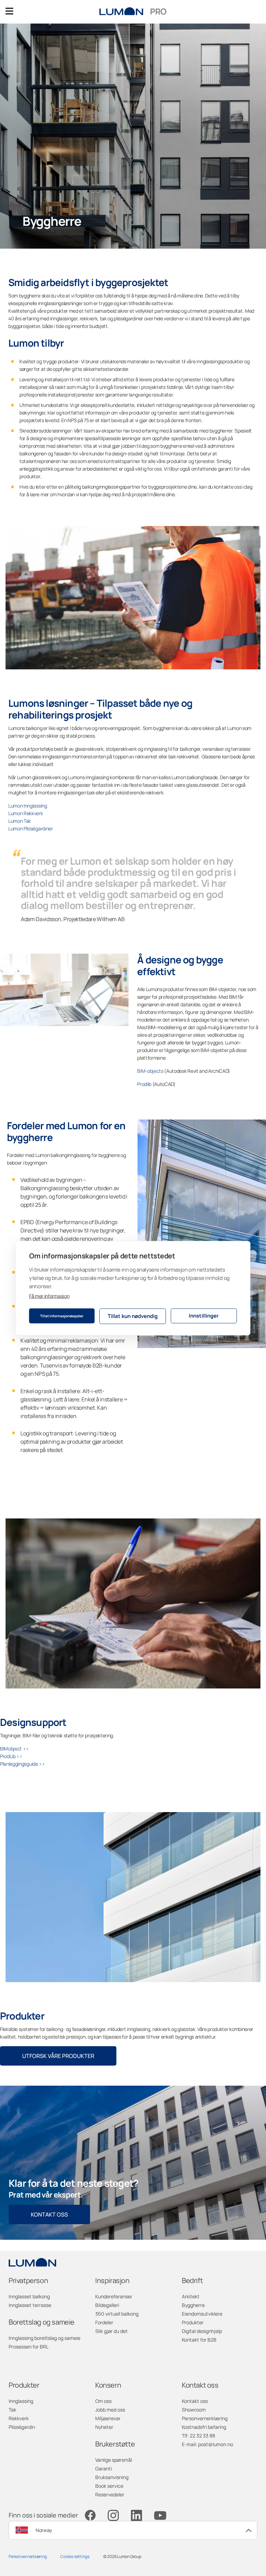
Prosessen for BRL (29, 2347)
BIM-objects (151, 1071)
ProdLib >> (11, 1756)
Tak (12, 2410)
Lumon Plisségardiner (31, 828)
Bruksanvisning (112, 2477)
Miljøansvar (108, 2418)
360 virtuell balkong (117, 2314)
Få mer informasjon (49, 1296)
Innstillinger (204, 1316)
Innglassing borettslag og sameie (45, 2338)
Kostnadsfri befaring (204, 2427)
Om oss (103, 2401)
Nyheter (104, 2427)
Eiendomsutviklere (202, 2314)
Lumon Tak (20, 821)
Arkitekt (191, 2296)
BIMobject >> (14, 1749)
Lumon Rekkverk (26, 813)
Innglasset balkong (29, 2296)
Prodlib (144, 1084)
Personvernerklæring (205, 2418)
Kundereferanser (114, 2296)
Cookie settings (75, 2556)
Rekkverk (19, 2418)
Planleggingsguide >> (23, 1764)
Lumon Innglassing (28, 806)
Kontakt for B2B (199, 2340)
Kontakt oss (49, 2214)
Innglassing (21, 2401)
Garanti (104, 2468)
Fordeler (104, 2322)
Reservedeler (110, 2494)
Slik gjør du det (112, 2331)
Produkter (193, 2322)
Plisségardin (22, 2427)
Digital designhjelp (202, 2331)
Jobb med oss (110, 2410)
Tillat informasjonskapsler (62, 1316)
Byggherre (193, 2305)
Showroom (194, 2410)
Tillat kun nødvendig (133, 1316)
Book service (109, 2486)
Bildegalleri (107, 2305)
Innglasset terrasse (30, 2305)
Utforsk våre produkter (58, 2056)
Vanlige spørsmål (114, 2460)
